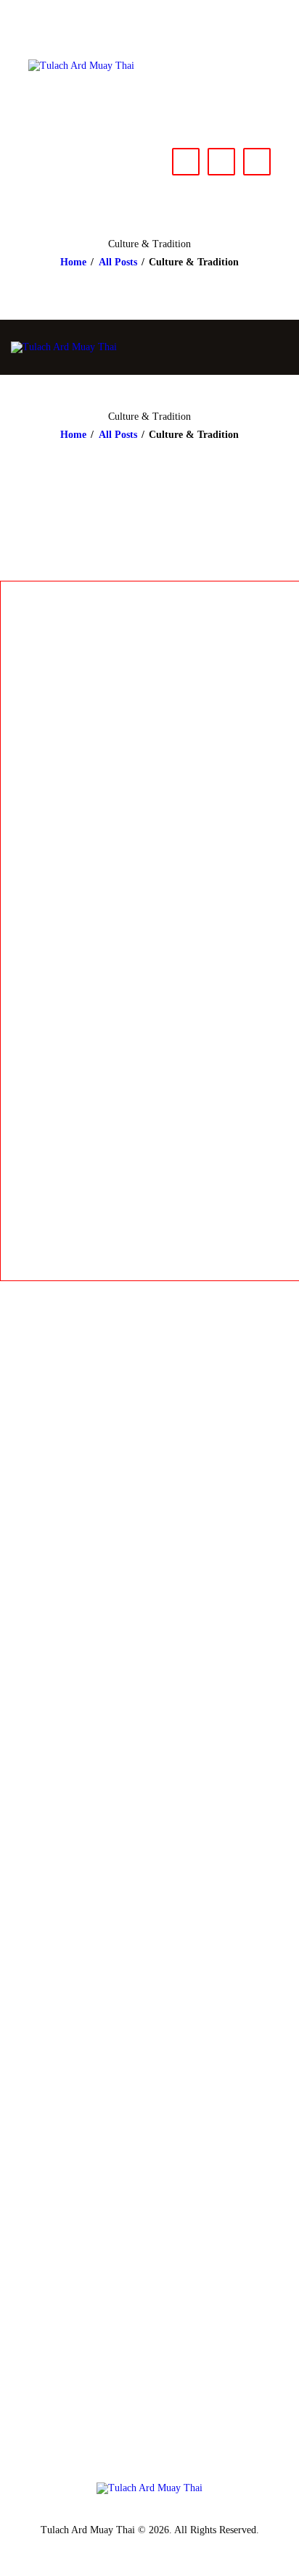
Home (73, 262)
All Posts (118, 262)
